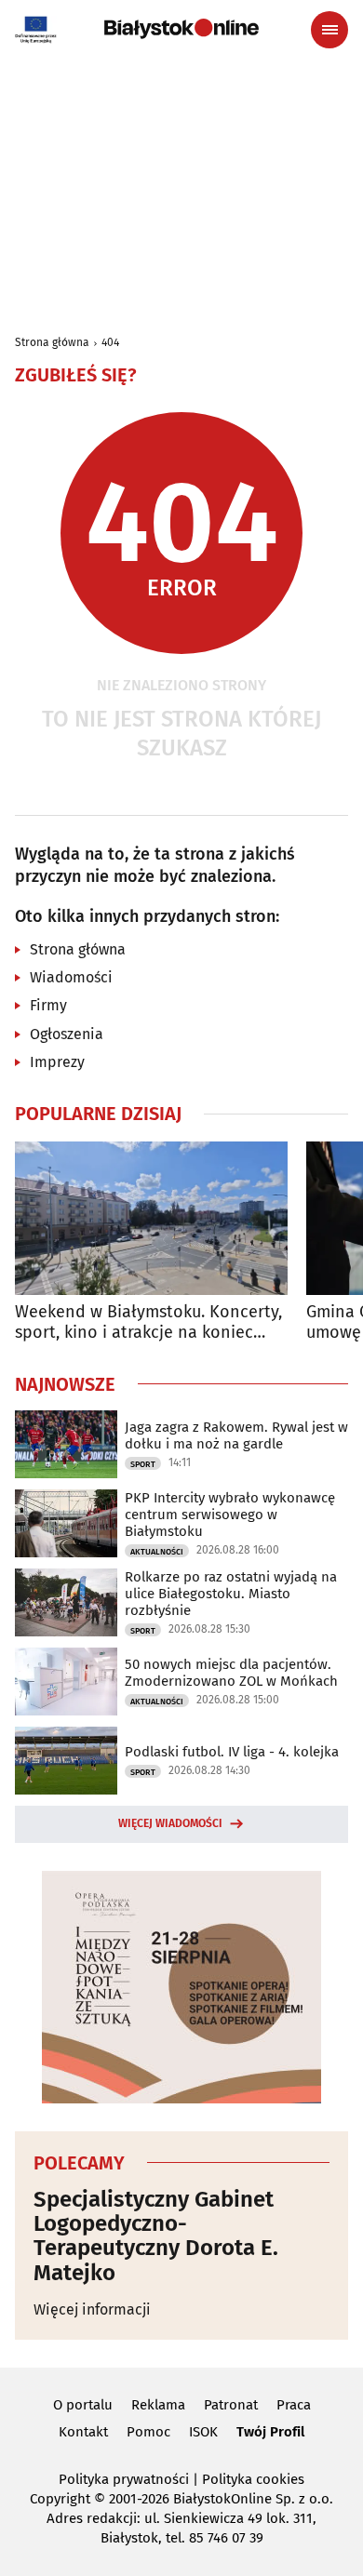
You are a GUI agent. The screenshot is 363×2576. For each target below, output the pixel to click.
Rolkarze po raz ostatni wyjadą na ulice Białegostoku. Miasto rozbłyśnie (231, 1594)
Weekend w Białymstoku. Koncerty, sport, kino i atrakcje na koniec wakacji (148, 1322)
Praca (294, 2405)
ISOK (203, 2432)
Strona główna (52, 342)
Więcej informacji (92, 2309)
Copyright (60, 2499)
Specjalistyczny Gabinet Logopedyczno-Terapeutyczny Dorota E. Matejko (156, 2236)
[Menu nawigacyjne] (329, 30)
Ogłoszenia (67, 1034)
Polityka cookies (253, 2479)
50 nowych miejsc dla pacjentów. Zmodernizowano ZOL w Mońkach (231, 1673)
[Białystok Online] (181, 29)
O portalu (83, 2405)
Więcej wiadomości (170, 1823)
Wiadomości (71, 977)
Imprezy (57, 1062)
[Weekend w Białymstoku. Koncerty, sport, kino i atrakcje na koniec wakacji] (151, 1218)
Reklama (158, 2405)
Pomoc (148, 2432)
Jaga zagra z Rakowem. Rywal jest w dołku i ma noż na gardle (236, 1435)
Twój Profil (270, 2432)
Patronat (231, 2405)
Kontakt (83, 2432)
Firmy (48, 1005)
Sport (143, 1464)
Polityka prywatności (124, 2479)
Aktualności (157, 1552)
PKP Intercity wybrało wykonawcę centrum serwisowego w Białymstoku (230, 1515)
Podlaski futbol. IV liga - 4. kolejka (232, 1752)
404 (110, 342)
